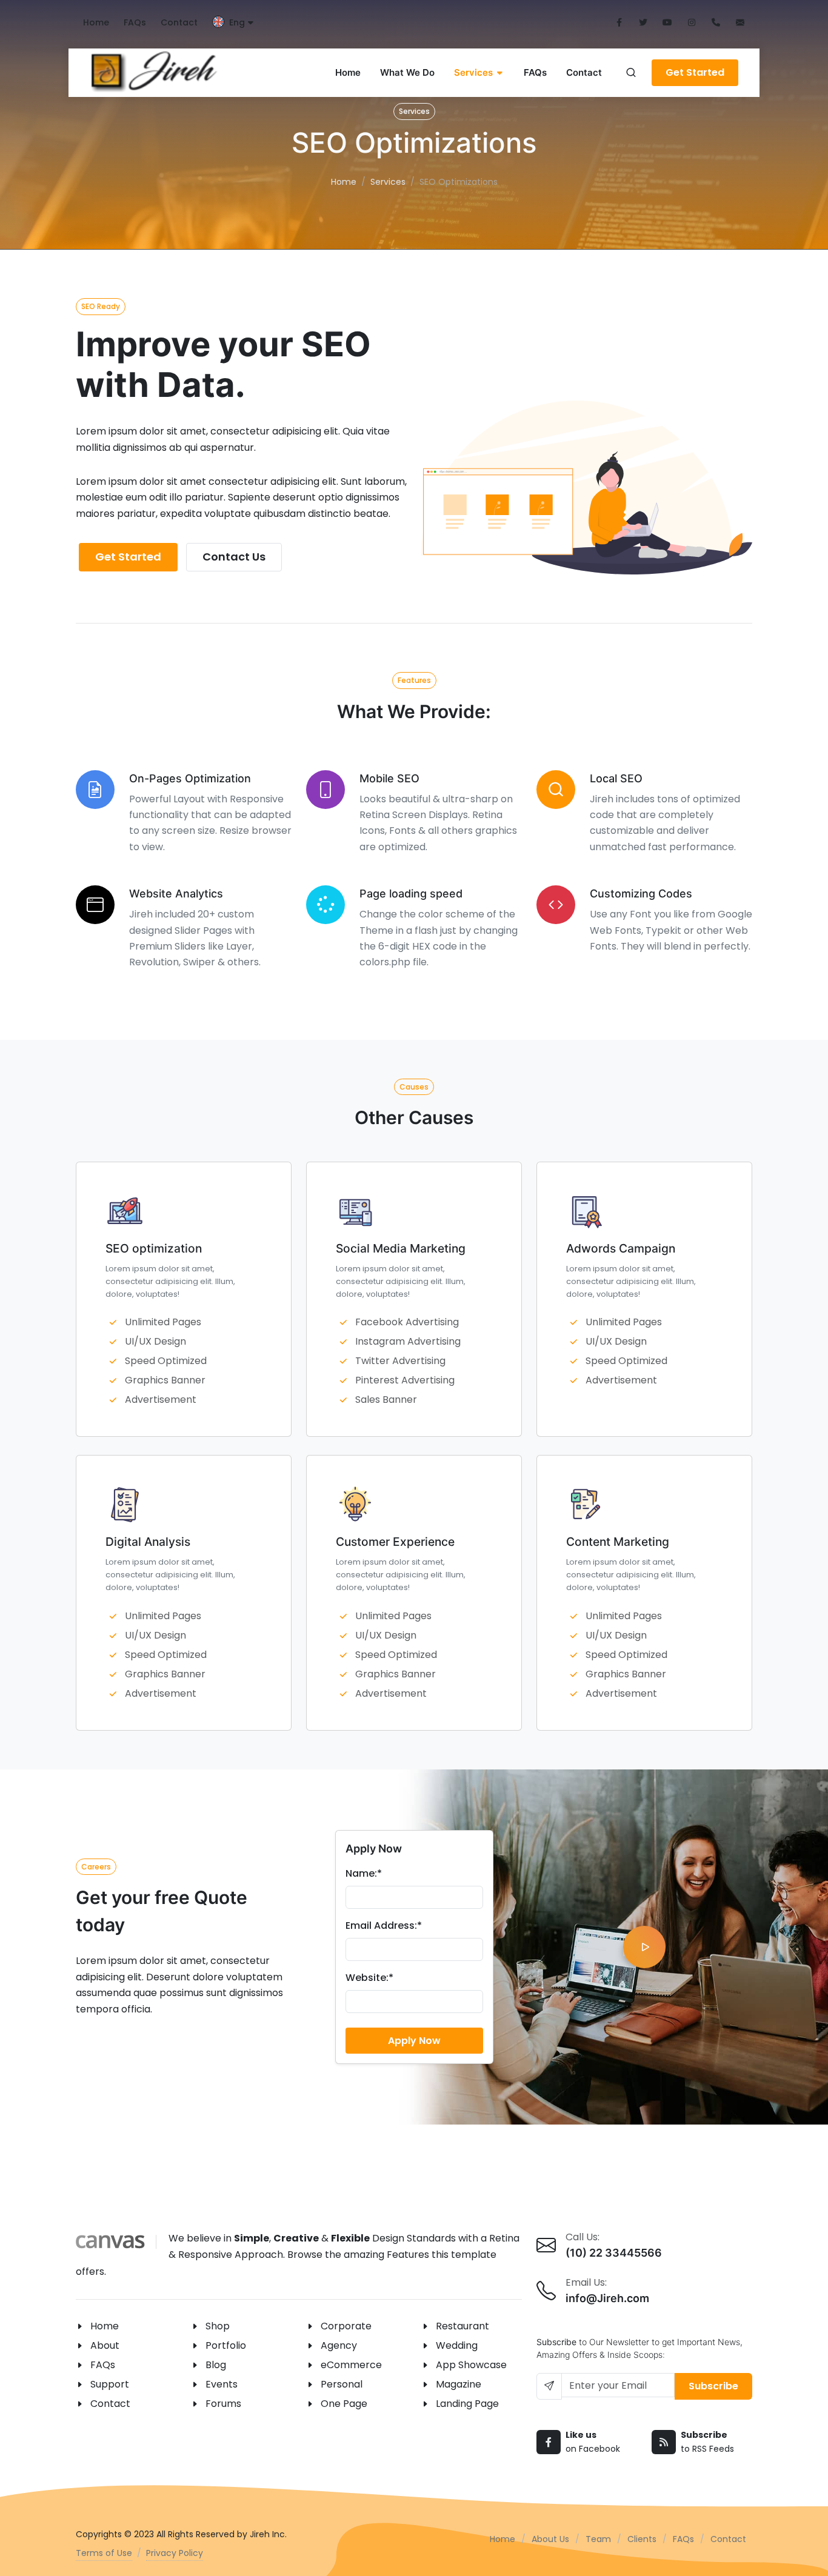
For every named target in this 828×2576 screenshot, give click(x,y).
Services (388, 182)
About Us (550, 2539)
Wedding (457, 2345)
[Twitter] (643, 23)
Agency (339, 2345)
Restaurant (462, 2326)
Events (222, 2384)
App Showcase (471, 2365)
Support (110, 2384)
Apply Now (414, 2041)
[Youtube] (667, 23)
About (105, 2345)
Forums (223, 2404)
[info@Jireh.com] (740, 23)
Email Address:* (384, 1925)
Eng (237, 22)
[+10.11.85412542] (716, 23)
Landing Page (467, 2404)
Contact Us (234, 557)
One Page (344, 2404)
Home (96, 22)
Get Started (695, 72)
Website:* (369, 1978)
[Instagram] (692, 23)
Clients (642, 2539)
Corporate (346, 2326)
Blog (216, 2365)
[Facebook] (619, 23)
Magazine (459, 2384)
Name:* (364, 1873)
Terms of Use (104, 2553)
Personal (342, 2384)
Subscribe (713, 2386)
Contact (179, 22)
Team (598, 2539)
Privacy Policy (175, 2553)
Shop (218, 2326)
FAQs (135, 22)
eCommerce (351, 2365)
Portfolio (226, 2345)
